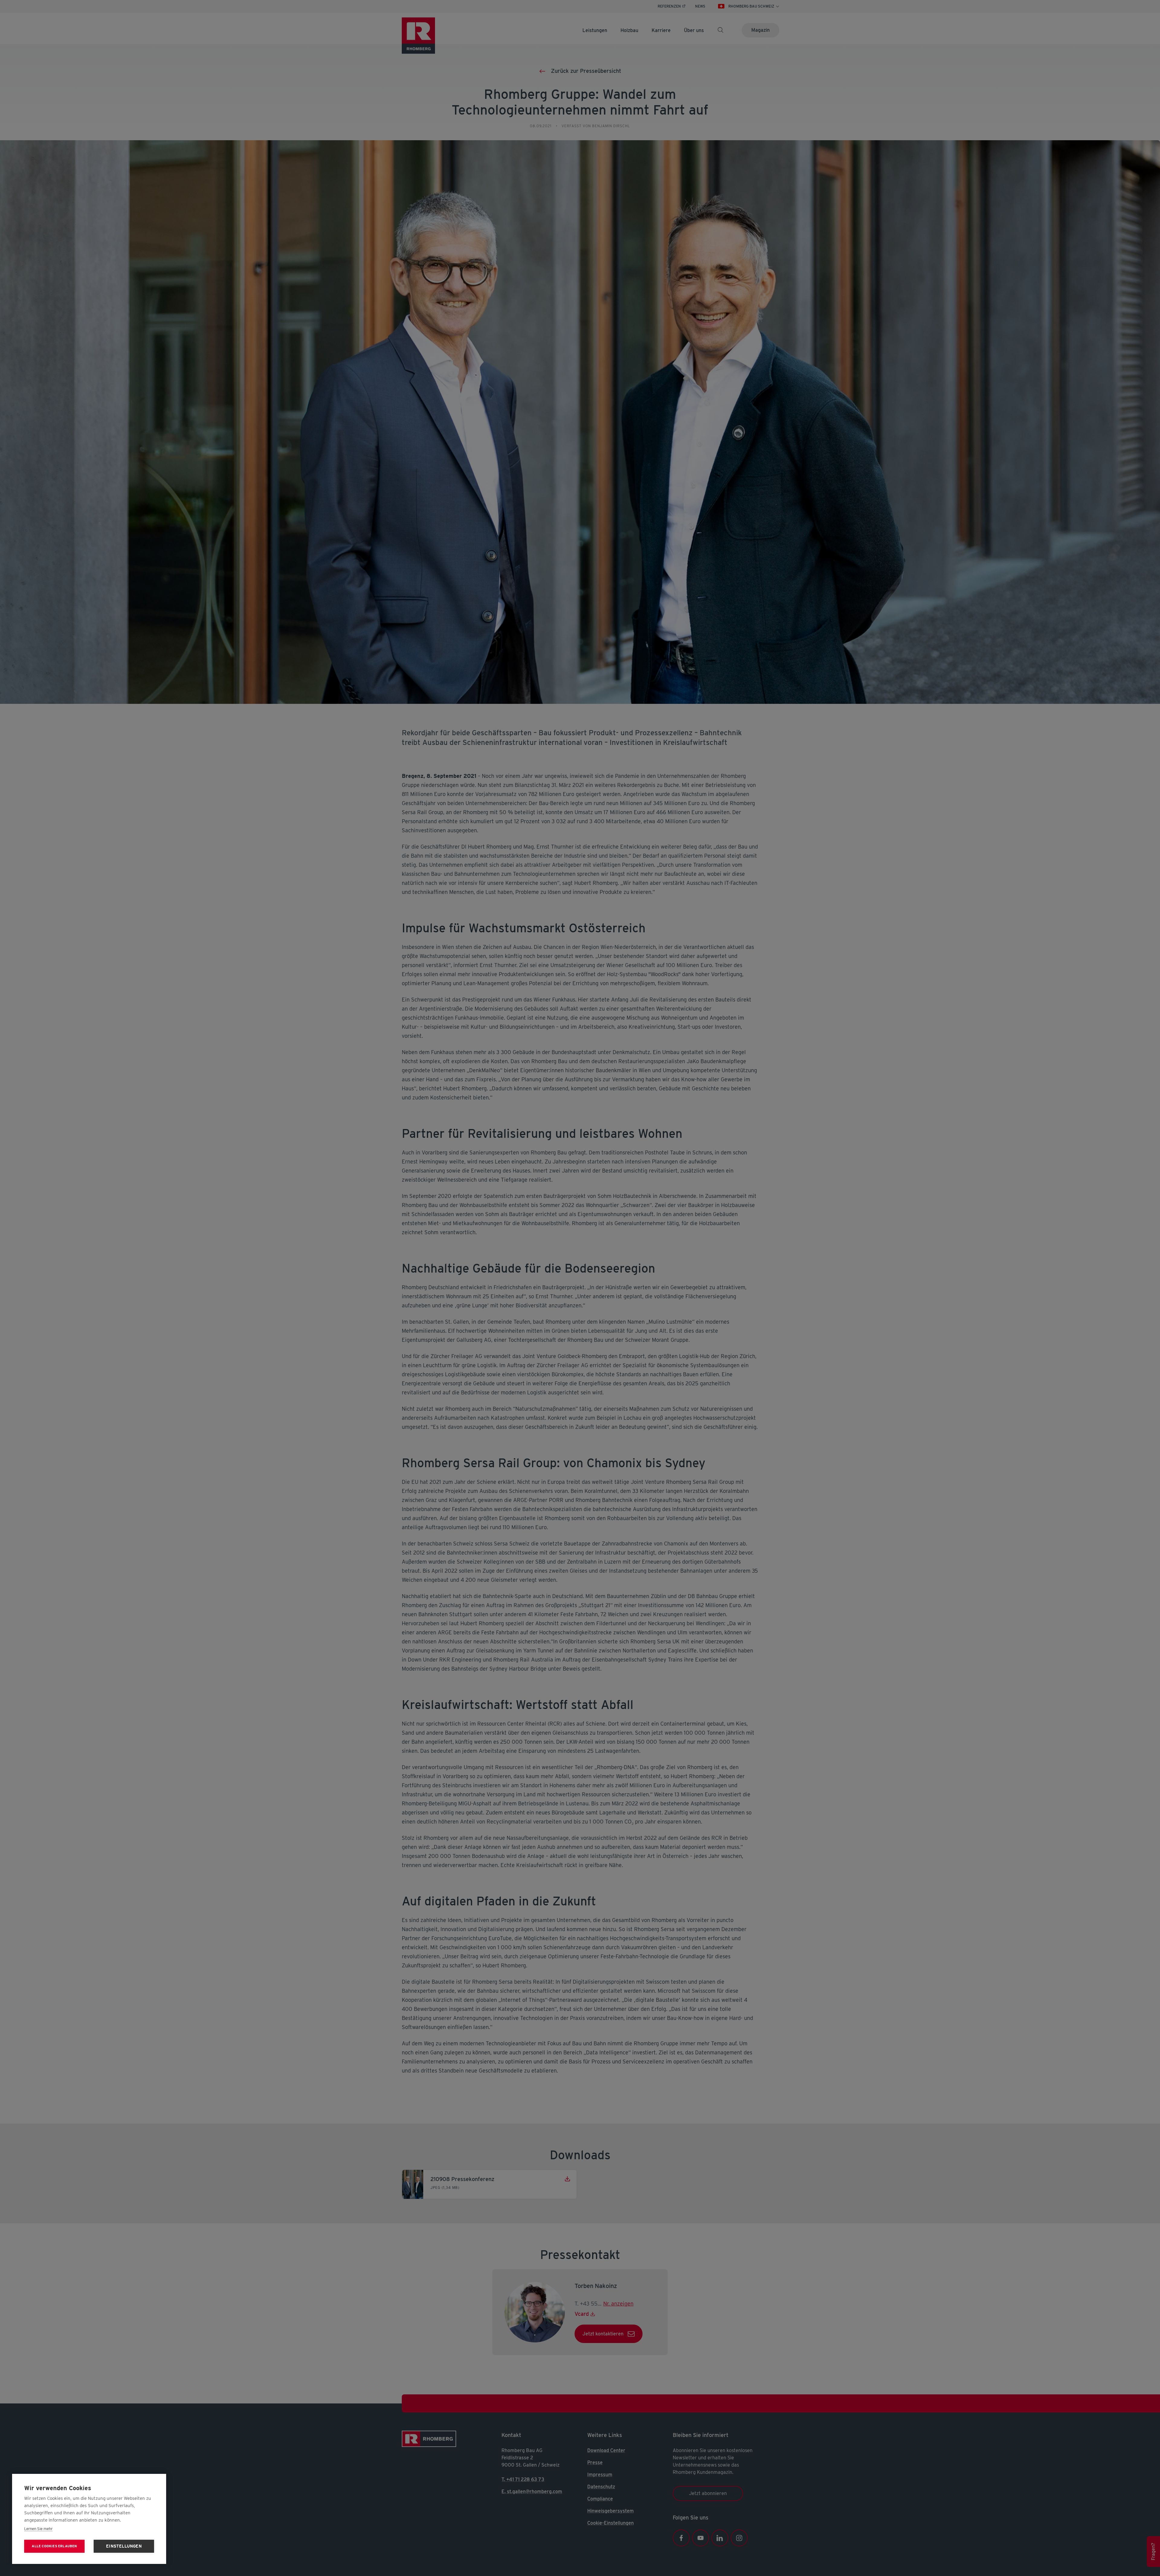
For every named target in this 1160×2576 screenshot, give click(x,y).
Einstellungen (124, 2546)
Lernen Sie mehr (38, 2529)
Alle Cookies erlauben (54, 2546)
